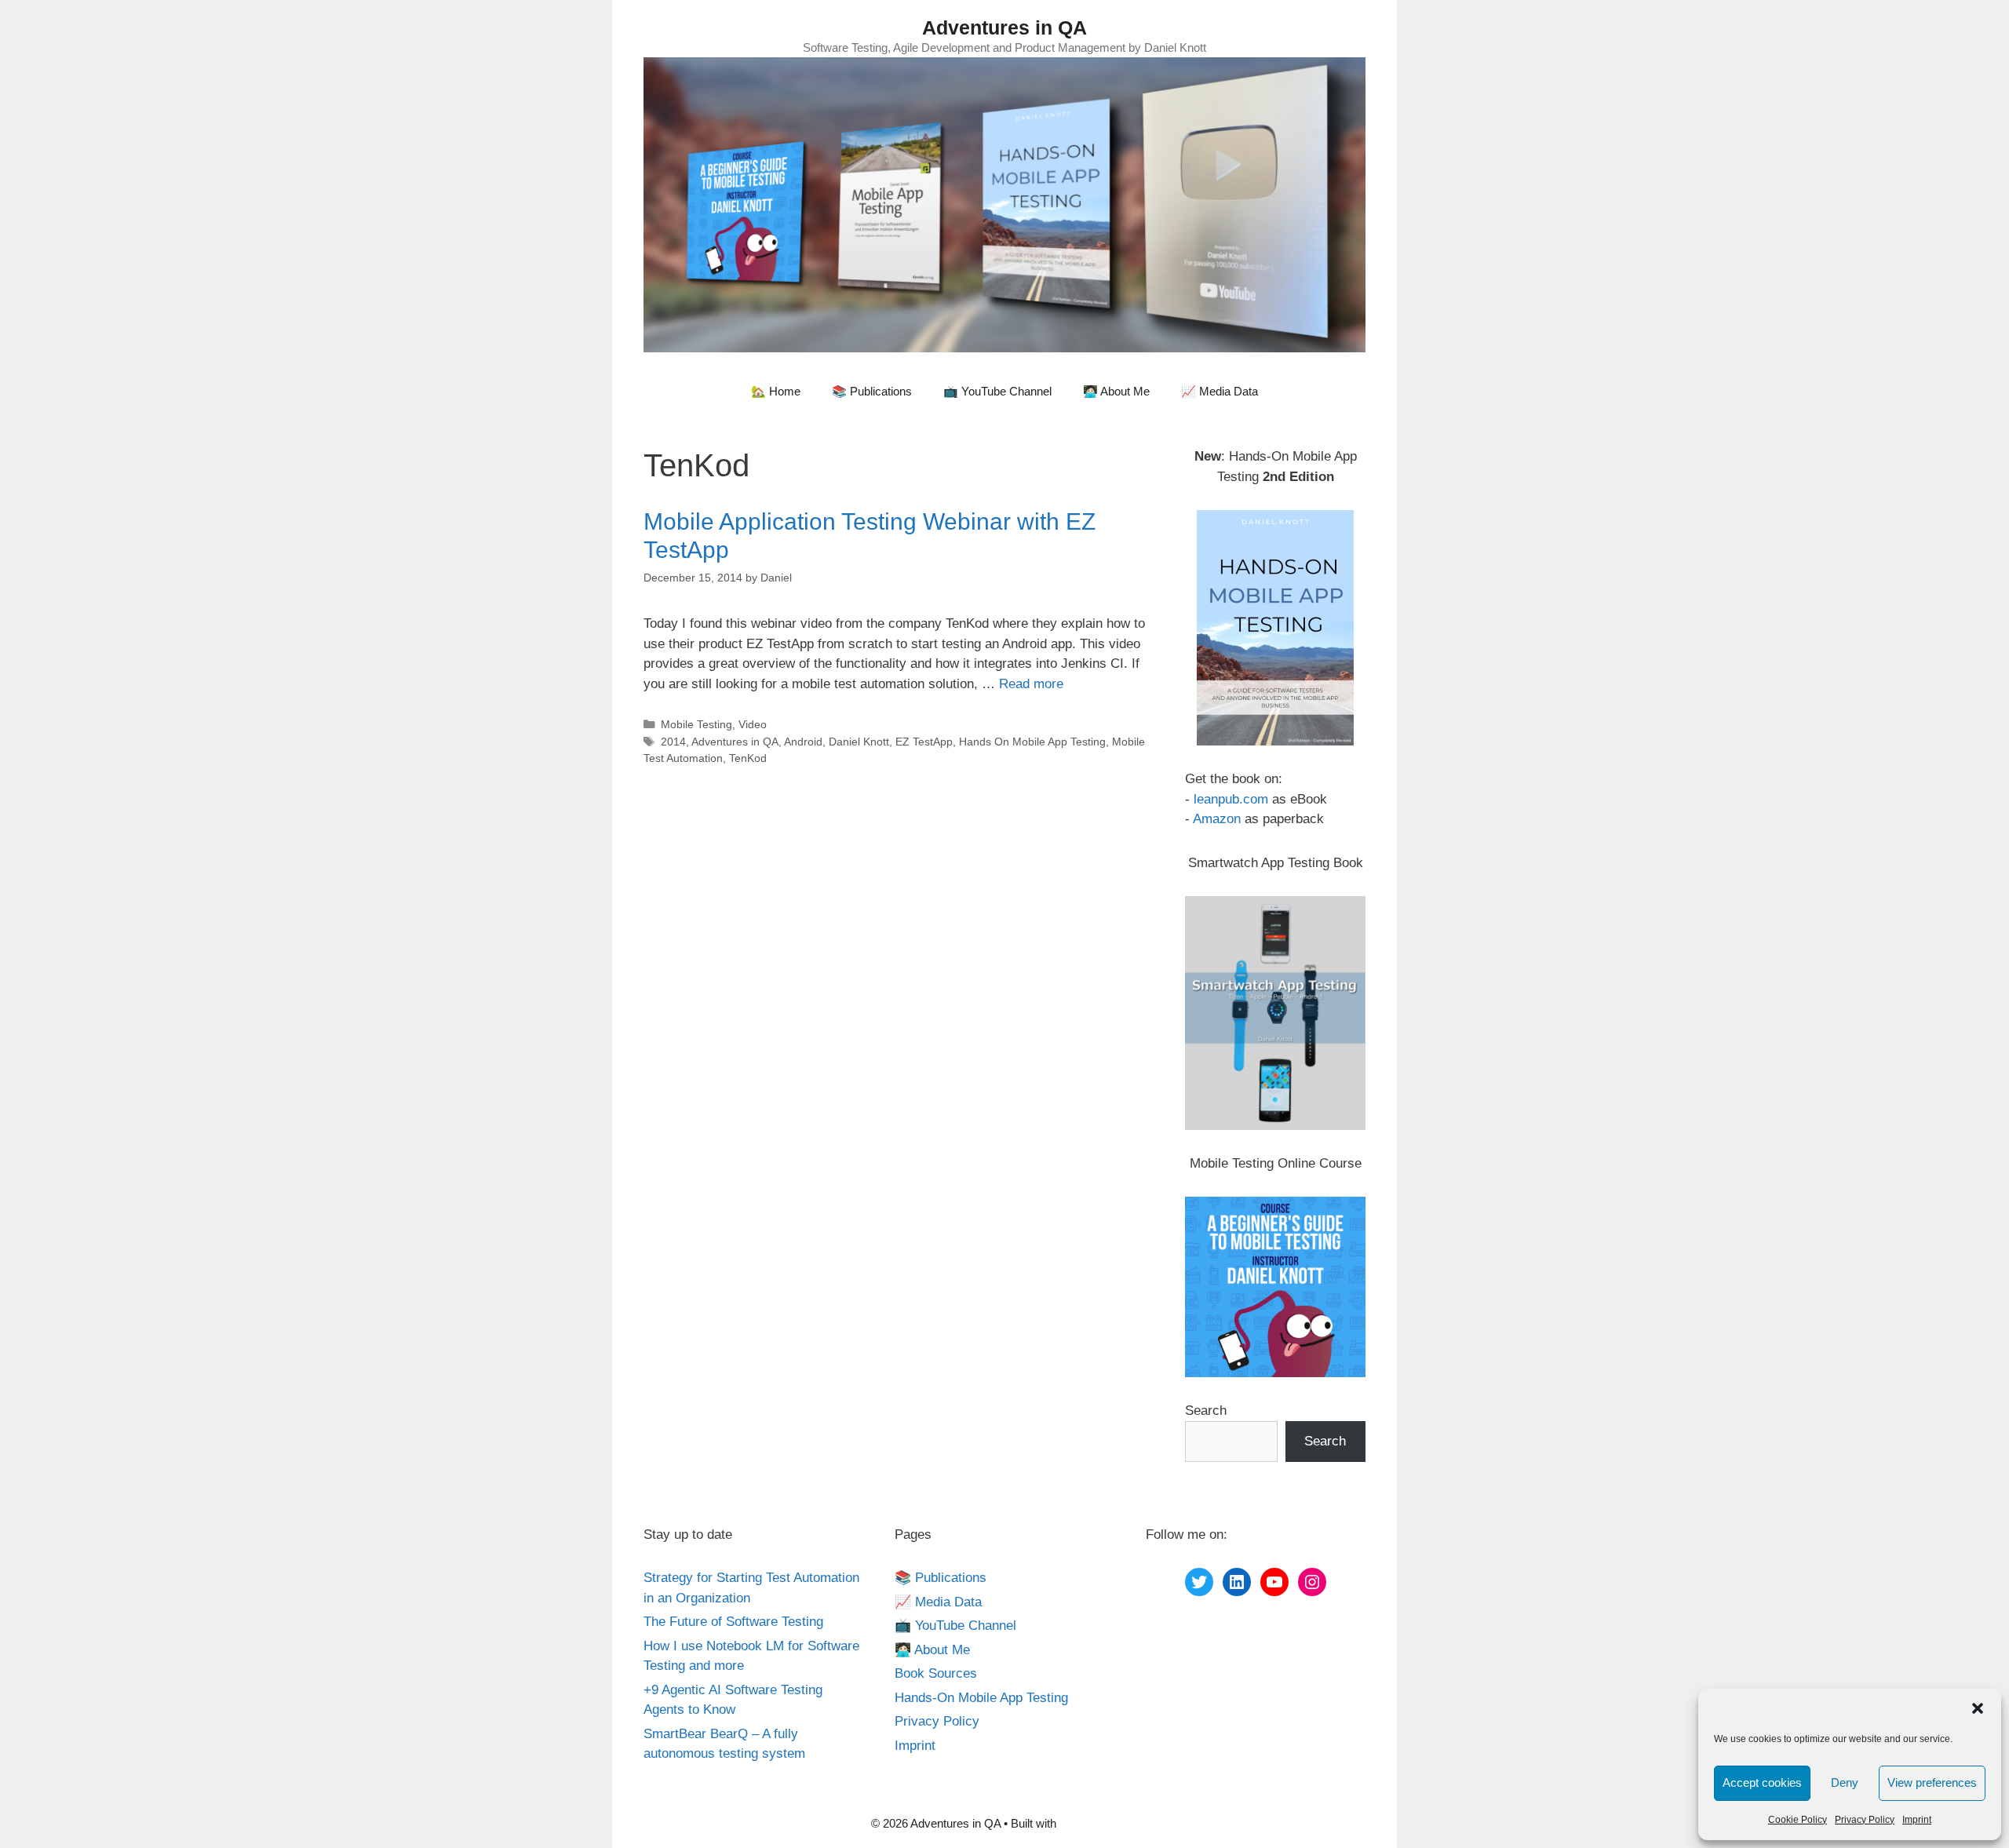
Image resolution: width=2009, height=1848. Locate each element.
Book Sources (936, 1673)
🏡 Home (776, 391)
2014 (673, 742)
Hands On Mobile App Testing (1032, 742)
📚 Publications (872, 391)
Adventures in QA (1004, 27)
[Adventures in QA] (1004, 204)
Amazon (1217, 819)
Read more (1031, 684)
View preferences (1932, 1782)
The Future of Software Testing (733, 1622)
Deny (1845, 1782)
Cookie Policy (1798, 1820)
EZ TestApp (924, 742)
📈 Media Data (1220, 391)
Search (1206, 1411)
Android (803, 742)
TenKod (748, 758)
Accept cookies (1762, 1782)
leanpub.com (1231, 799)
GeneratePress (1099, 1823)
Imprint (1917, 1820)
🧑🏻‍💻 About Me (1116, 391)
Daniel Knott (859, 742)
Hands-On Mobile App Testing (981, 1698)
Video (753, 724)
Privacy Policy (1865, 1820)
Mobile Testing (696, 724)
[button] (1978, 1708)
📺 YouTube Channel (997, 391)
